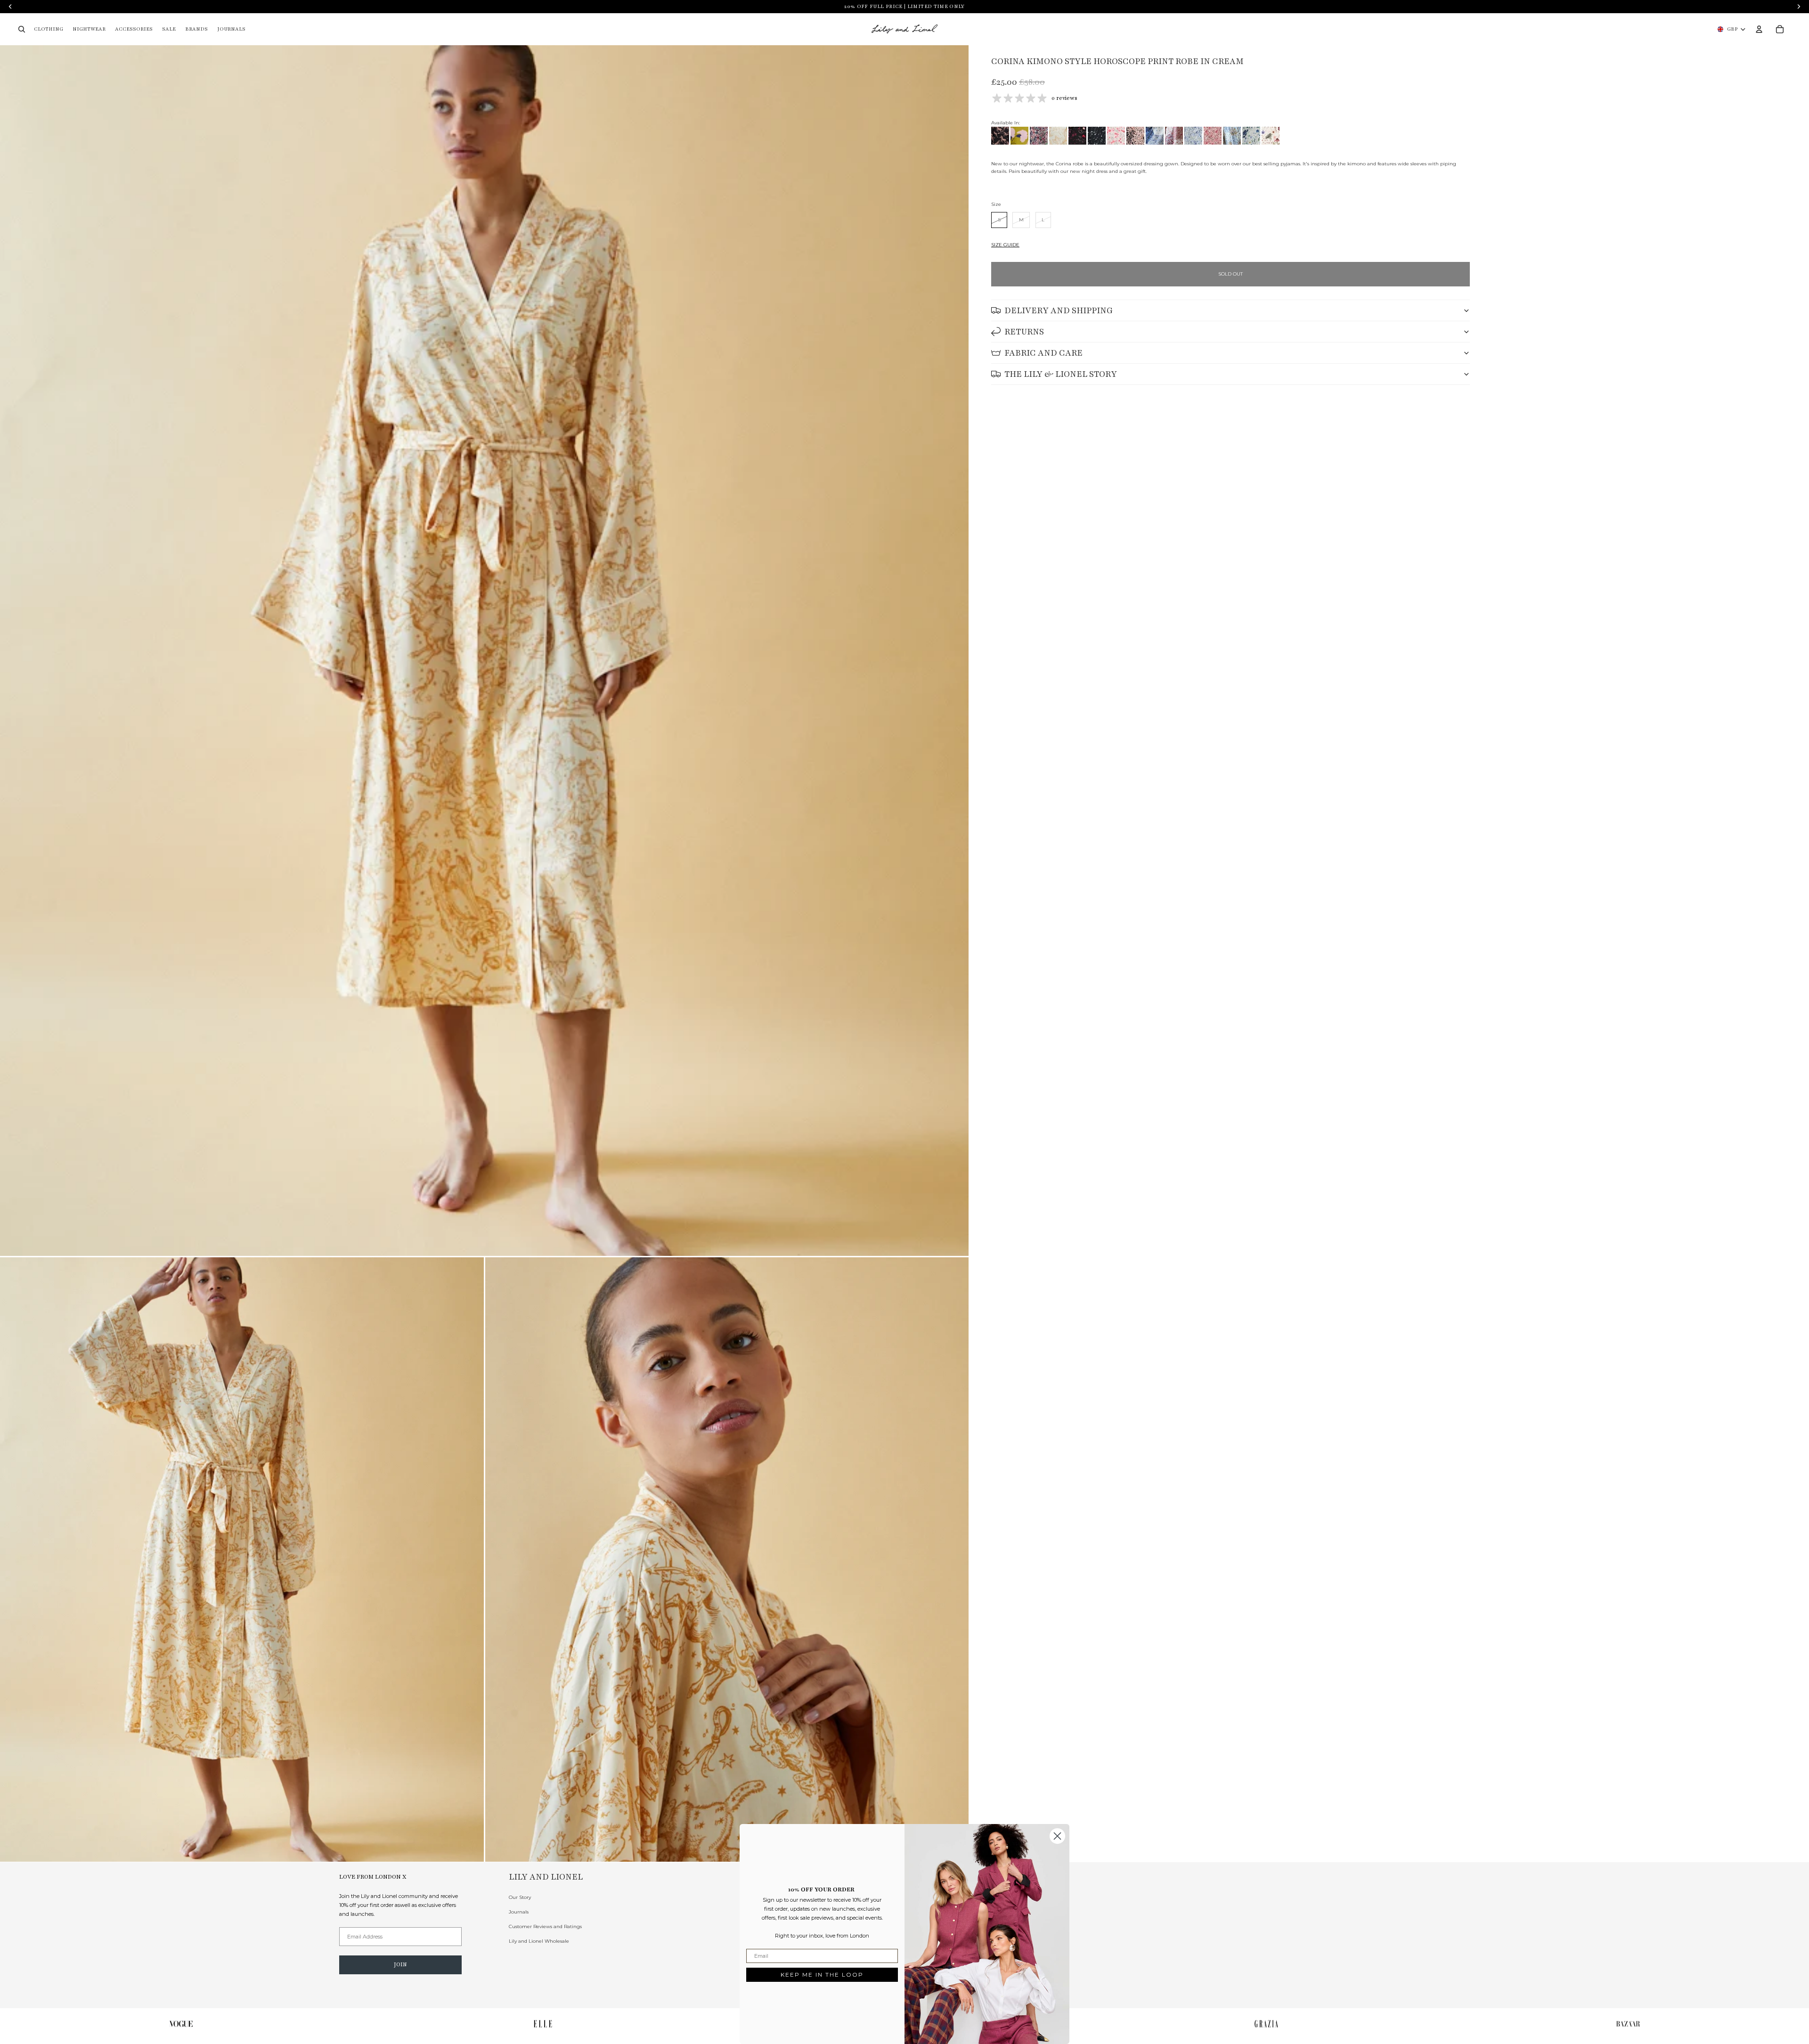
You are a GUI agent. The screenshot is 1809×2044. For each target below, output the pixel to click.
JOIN (400, 1964)
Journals (519, 1912)
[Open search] (22, 29)
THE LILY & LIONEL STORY (1061, 374)
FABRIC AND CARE (1043, 353)
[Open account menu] (1759, 29)
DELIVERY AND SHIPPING (1059, 310)
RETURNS (1024, 332)
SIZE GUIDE (1005, 245)
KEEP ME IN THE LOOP (822, 1975)
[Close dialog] (1057, 1836)
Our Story (520, 1897)
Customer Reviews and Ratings (545, 1926)
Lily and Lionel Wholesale (539, 1941)
